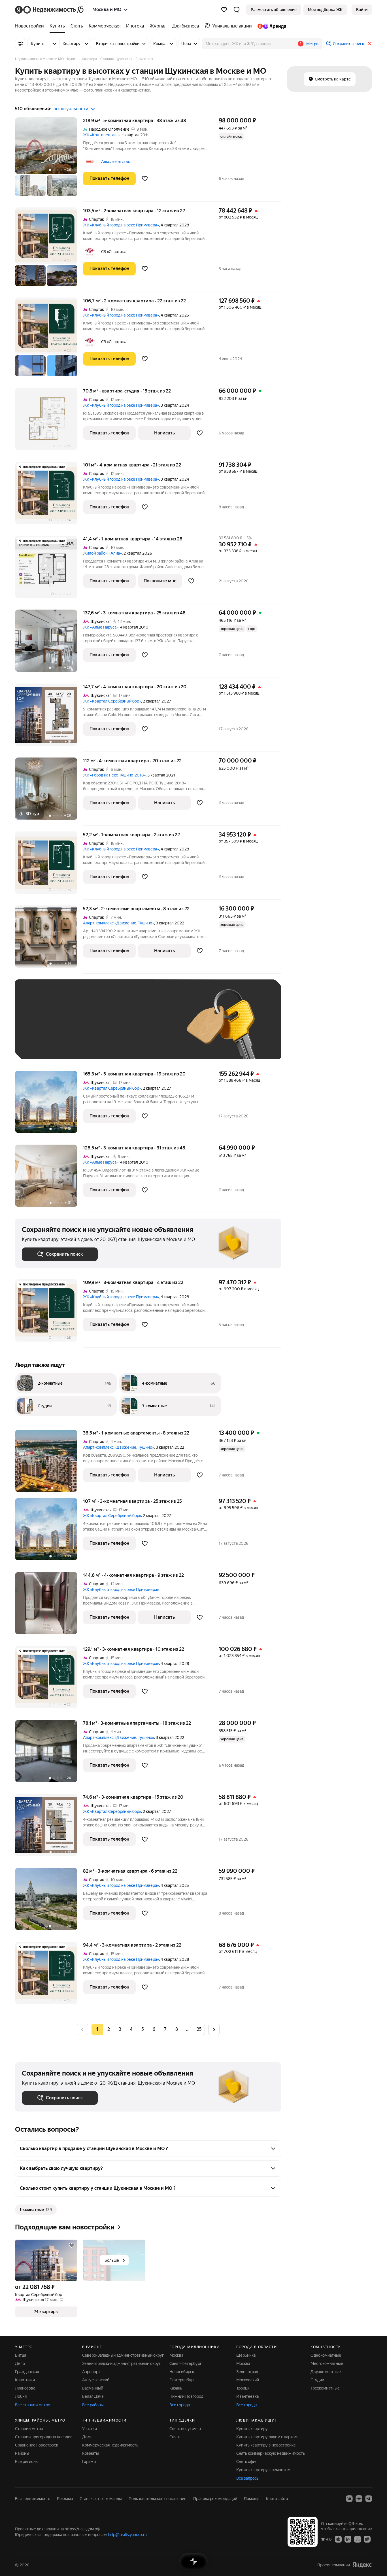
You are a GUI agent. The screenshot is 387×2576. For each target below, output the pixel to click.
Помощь (252, 2499)
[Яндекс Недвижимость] (50, 10)
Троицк (243, 2388)
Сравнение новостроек (37, 2445)
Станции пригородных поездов (44, 2437)
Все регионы (27, 2462)
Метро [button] (312, 44)
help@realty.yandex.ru (127, 2535)
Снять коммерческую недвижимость (271, 2453)
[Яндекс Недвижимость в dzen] (359, 2499)
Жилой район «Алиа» (102, 553)
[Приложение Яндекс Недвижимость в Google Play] (348, 2539)
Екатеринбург (182, 2380)
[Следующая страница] (214, 2029)
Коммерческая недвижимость (110, 2445)
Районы (22, 2453)
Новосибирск (182, 2372)
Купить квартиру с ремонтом (263, 2470)
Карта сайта (277, 2499)
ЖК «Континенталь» (102, 135)
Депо (20, 2363)
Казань (176, 2388)
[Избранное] (224, 10)
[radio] (109, 2029)
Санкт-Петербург (186, 2363)
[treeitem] (31, 26)
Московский (248, 2380)
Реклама (65, 2499)
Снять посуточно (185, 2429)
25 (199, 2029)
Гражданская (27, 2372)
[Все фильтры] (21, 44)
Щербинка (246, 2355)
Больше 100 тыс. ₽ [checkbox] (46, 1044)
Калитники (25, 2380)
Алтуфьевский (96, 2380)
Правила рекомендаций (215, 2499)
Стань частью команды (101, 2499)
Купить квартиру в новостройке (266, 2445)
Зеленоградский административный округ (121, 2363)
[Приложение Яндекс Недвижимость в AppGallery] (358, 2539)
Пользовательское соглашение (158, 2499)
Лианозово (25, 2388)
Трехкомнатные (325, 2388)
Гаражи (89, 2462)
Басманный (93, 2388)
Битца (21, 2355)
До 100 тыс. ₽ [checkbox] (153, 1028)
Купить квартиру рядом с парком (267, 2437)
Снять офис (247, 2462)
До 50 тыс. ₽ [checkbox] (77, 1028)
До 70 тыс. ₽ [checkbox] (115, 1028)
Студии (317, 2380)
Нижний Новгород (186, 2396)
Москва (176, 2355)
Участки (90, 2429)
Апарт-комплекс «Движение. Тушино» (119, 923)
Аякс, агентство (116, 162)
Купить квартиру (252, 2429)
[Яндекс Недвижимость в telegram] (369, 2499)
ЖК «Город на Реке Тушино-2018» (114, 775)
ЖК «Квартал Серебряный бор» (112, 701)
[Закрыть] (370, 44)
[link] (362, 10)
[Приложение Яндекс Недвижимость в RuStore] (367, 2539)
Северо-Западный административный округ (123, 2355)
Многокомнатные (327, 2363)
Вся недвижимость (33, 2499)
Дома (87, 2437)
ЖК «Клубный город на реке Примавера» (121, 225)
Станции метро (29, 2429)
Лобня (21, 2396)
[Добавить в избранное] (145, 179)
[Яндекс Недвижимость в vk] (349, 2499)
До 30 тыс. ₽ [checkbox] (40, 1028)
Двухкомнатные (326, 2372)
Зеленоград (247, 2372)
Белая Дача (93, 2396)
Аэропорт (91, 2372)
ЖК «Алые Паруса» (101, 627)
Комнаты (91, 2453)
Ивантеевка (247, 2396)
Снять (175, 2437)
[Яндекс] (362, 2565)
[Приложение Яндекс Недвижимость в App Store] (338, 2539)
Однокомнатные (326, 2355)
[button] (237, 10)
